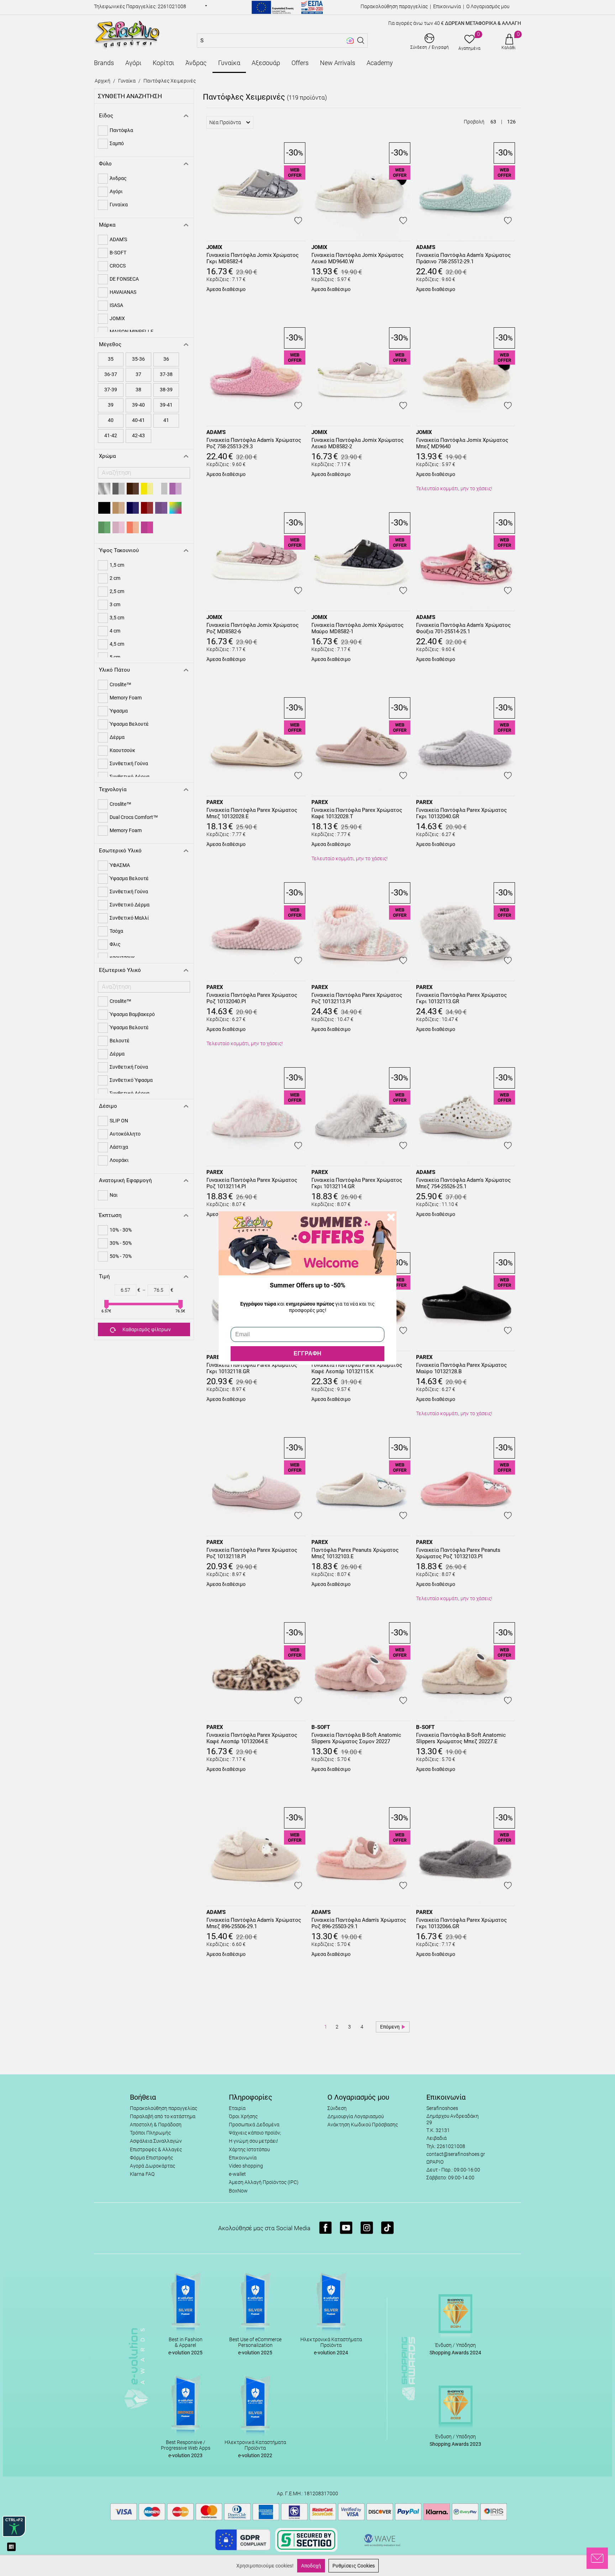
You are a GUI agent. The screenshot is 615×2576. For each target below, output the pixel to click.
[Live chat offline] (597, 2558)
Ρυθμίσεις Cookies (354, 2566)
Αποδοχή (311, 2566)
